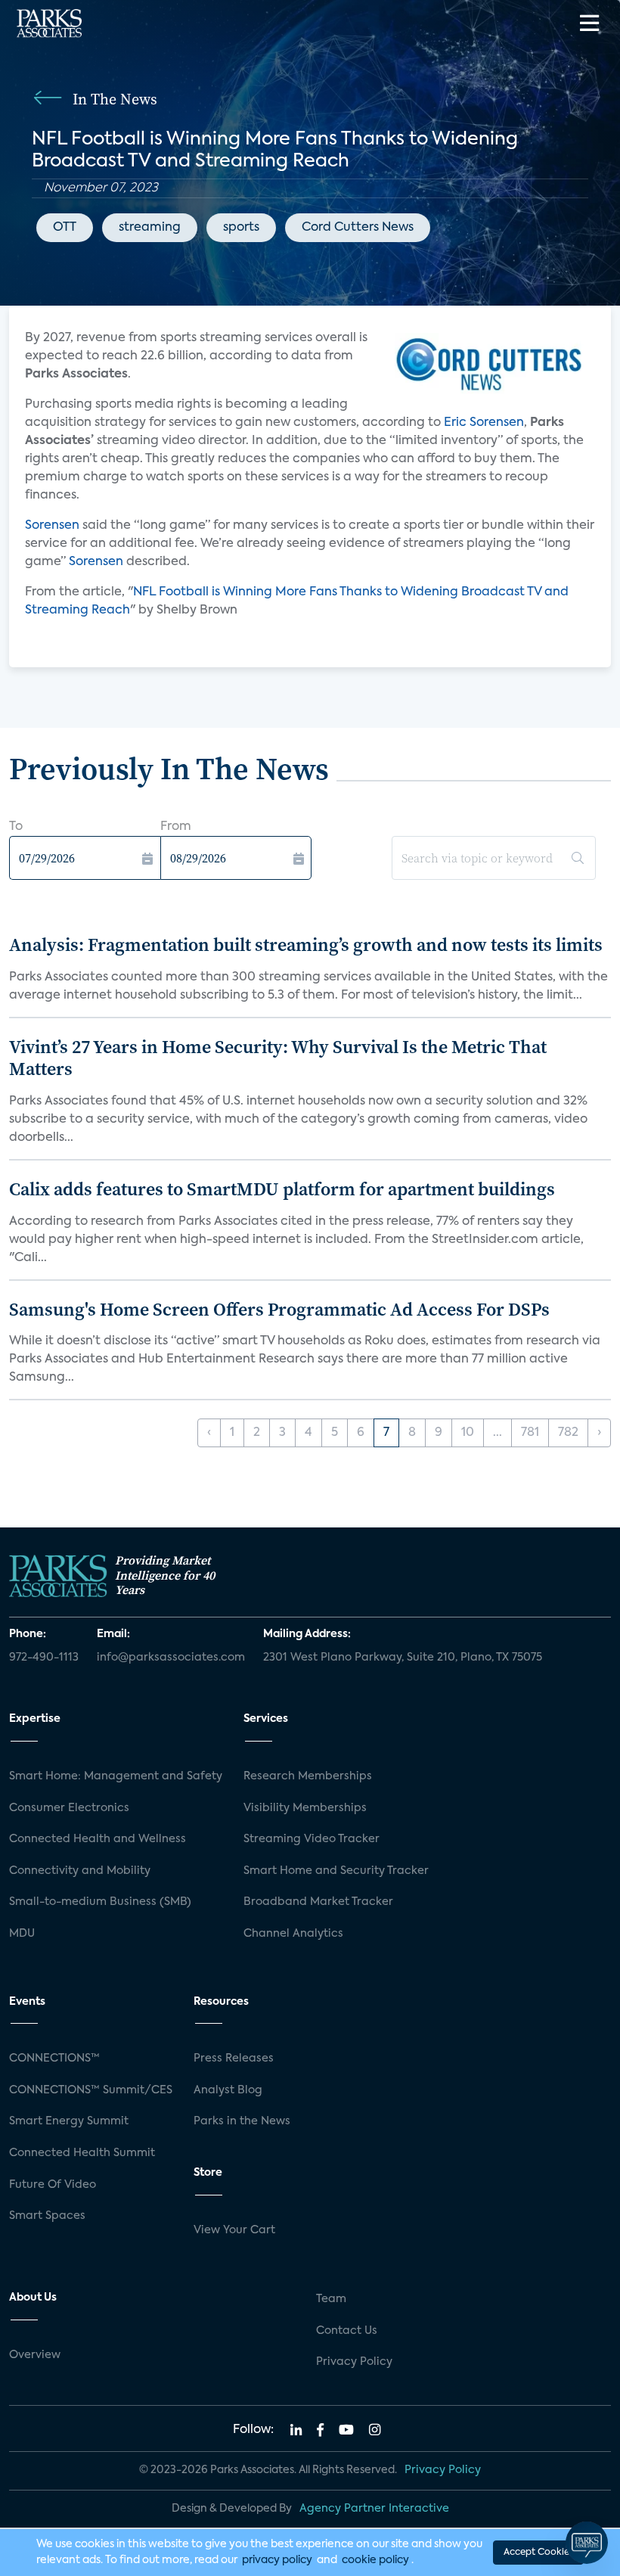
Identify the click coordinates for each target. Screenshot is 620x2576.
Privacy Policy (354, 2362)
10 (468, 1433)
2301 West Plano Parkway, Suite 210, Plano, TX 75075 (403, 1658)
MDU (22, 1934)
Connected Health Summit (82, 2153)
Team (331, 2299)
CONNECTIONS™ (54, 2059)
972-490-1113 (44, 1658)
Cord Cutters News (358, 228)
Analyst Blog (228, 2090)
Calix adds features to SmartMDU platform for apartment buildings (282, 1189)
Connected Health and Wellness (98, 1839)
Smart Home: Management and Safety (116, 1776)
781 (530, 1433)
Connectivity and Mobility (80, 1871)
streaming (150, 228)
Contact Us (347, 2331)
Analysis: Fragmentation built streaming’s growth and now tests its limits (306, 945)
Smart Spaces (47, 2216)
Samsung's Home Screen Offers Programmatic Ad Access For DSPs (279, 1309)
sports (241, 228)
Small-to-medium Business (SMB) (100, 1902)
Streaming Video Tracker (312, 1839)
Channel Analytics (293, 1934)
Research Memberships (308, 1776)
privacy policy (277, 2560)
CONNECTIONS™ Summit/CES (91, 2090)
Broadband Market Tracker (318, 1902)
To (16, 827)
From (176, 827)
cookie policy (375, 2560)
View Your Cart (234, 2230)
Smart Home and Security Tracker (336, 1871)
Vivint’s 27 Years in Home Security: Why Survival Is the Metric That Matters (278, 1058)
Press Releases (234, 2059)
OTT (65, 228)
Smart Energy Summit (69, 2121)
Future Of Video (53, 2185)
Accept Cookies (538, 2553)
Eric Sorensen (484, 423)
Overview (35, 2355)
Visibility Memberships (305, 1808)
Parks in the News (242, 2121)
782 (568, 1433)
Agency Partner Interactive (374, 2509)
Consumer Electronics (69, 1808)
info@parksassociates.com (171, 1658)
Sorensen (52, 526)
